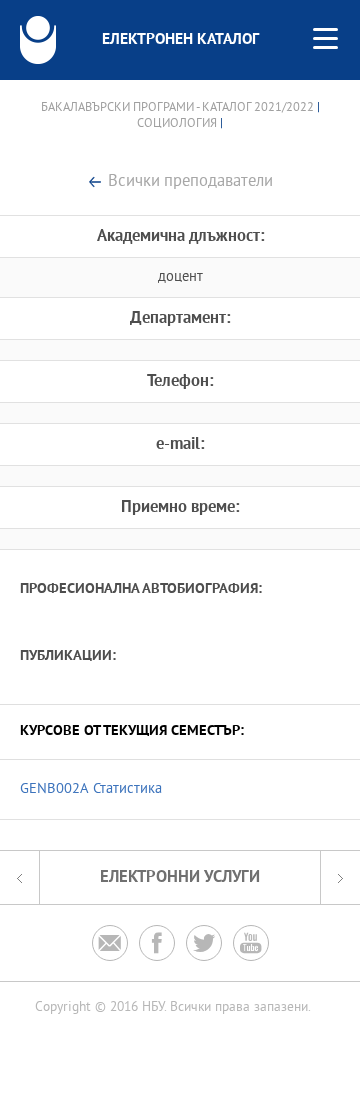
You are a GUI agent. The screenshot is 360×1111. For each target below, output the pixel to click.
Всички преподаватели (190, 182)
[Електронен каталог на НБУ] (38, 40)
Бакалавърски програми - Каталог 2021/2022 (177, 108)
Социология (177, 124)
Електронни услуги (180, 877)
